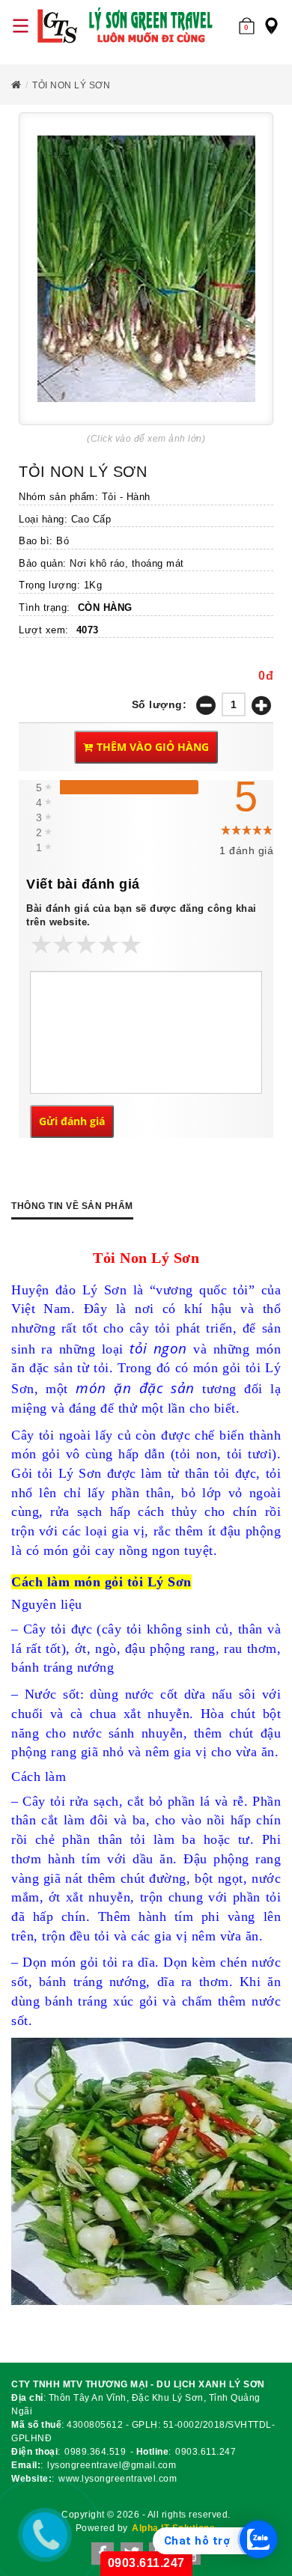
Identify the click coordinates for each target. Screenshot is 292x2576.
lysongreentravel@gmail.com (112, 2465)
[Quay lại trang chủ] (16, 85)
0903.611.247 (206, 2452)
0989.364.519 (95, 2452)
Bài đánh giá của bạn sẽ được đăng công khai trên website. (142, 916)
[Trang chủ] (127, 26)
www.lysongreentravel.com (118, 2479)
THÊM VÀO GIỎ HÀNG (153, 747)
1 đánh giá (246, 850)
